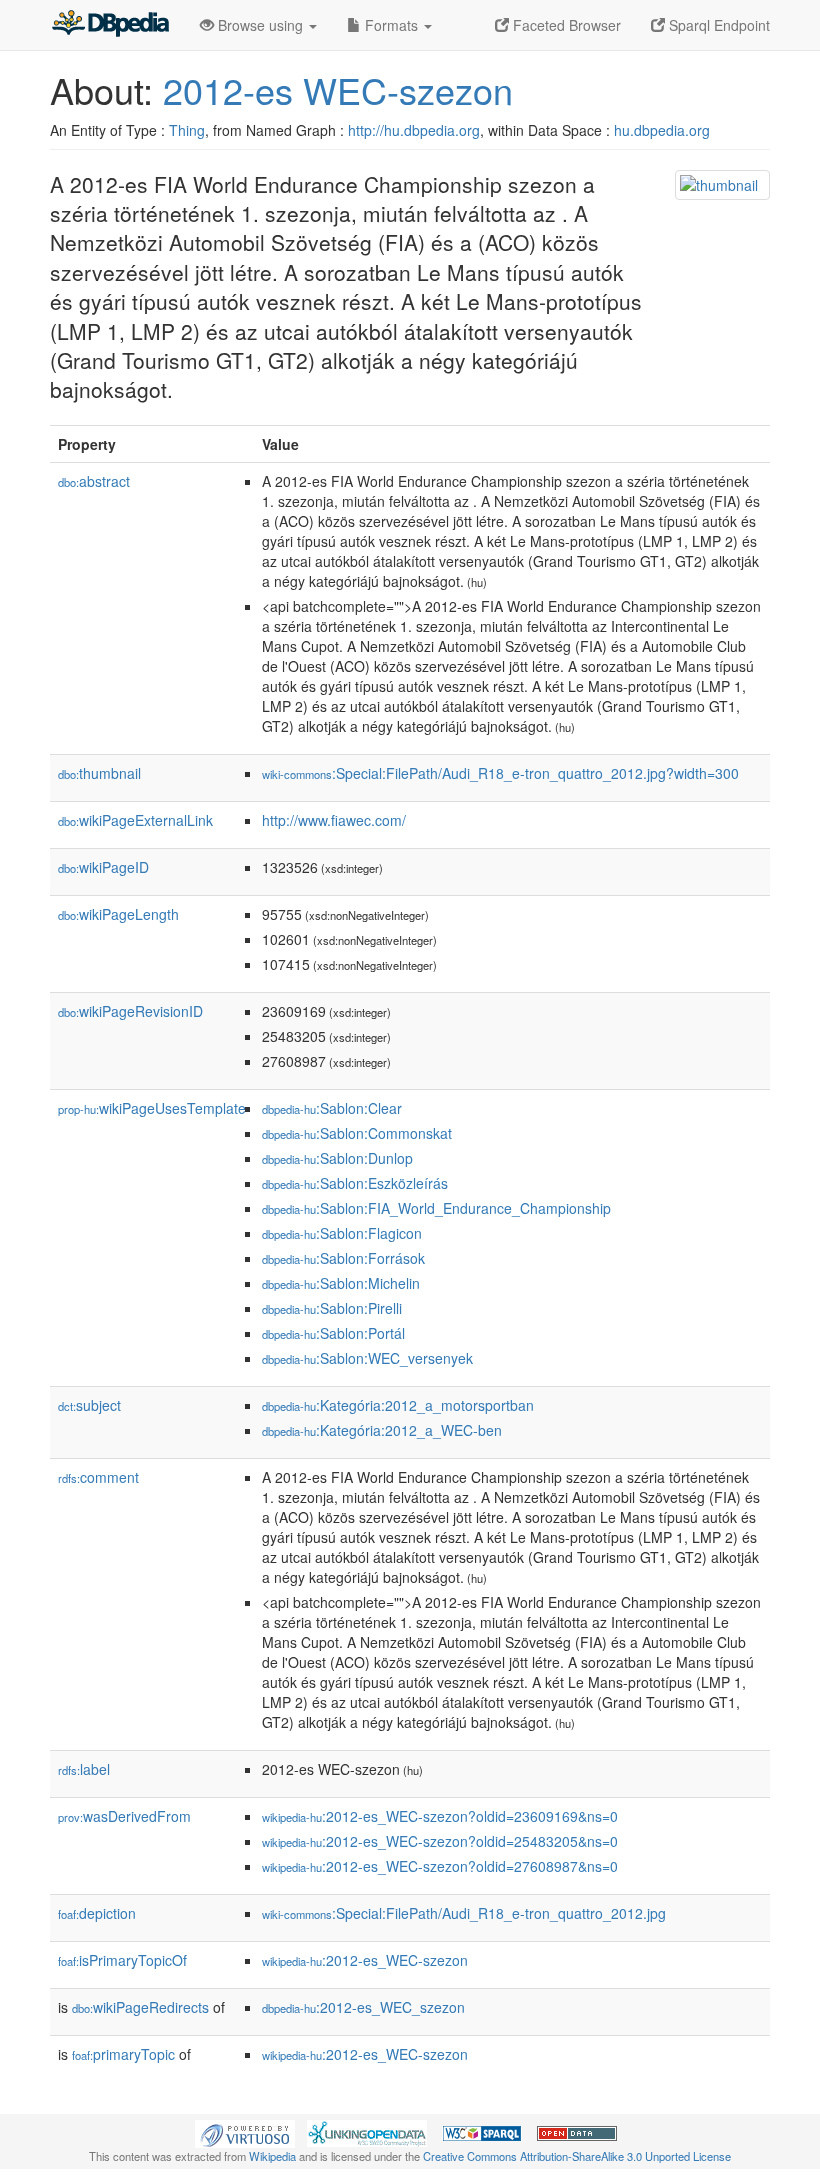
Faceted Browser (565, 25)
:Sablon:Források (343, 1258)
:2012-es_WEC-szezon (365, 1960)
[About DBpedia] (110, 25)
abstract (94, 481)
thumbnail (99, 773)
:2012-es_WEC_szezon (363, 2007)
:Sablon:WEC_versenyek (367, 1358)
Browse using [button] (260, 25)
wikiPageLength (118, 914)
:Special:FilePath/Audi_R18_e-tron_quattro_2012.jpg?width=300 (500, 773)
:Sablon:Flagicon (342, 1233)
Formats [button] (391, 25)
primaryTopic (123, 2054)
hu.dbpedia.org (662, 130)
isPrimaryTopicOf (122, 1960)
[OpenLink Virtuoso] (245, 2131)
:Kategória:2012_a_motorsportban (398, 1405)
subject (89, 1405)
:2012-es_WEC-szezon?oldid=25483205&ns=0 (440, 1841)
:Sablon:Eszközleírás (355, 1183)
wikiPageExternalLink (135, 820)
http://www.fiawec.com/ (334, 820)
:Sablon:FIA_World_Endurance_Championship (436, 1208)
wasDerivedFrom (124, 1816)
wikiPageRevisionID (130, 1011)
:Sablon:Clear (332, 1108)
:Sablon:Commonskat (357, 1133)
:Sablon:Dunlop (337, 1158)
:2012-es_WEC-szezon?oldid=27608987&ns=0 (440, 1866)
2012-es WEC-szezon (338, 89)
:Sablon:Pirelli (332, 1308)
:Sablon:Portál (333, 1333)
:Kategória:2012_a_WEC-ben (382, 1430)
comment (98, 1477)
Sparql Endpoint (717, 25)
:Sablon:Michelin (341, 1283)
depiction (97, 1913)
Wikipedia (272, 2156)
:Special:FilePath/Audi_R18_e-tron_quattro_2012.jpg (464, 1913)
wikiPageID (103, 867)
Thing (187, 130)
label (84, 1769)
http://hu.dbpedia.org (414, 130)
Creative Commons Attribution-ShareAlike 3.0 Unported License (577, 2156)
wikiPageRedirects (140, 2007)
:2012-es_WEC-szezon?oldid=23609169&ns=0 (440, 1816)
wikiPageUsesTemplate (152, 1108)
